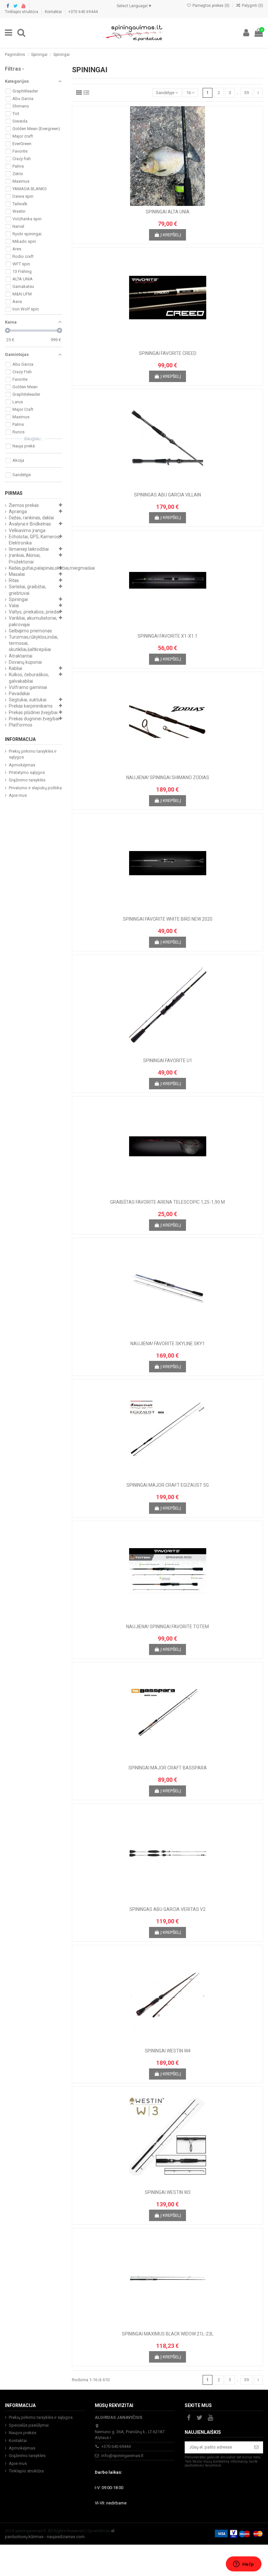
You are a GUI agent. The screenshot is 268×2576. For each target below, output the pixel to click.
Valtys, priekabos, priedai (34, 612)
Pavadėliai (19, 694)
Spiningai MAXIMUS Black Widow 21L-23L (168, 2334)
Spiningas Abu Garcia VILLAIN (167, 495)
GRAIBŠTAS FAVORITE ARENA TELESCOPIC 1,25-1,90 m (167, 1202)
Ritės (14, 580)
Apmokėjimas (22, 765)
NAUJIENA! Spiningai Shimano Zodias (168, 778)
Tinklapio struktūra (22, 12)
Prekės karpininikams (31, 706)
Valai (14, 606)
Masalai (17, 574)
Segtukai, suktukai (28, 700)
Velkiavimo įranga (27, 530)
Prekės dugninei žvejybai (34, 719)
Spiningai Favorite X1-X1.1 (167, 636)
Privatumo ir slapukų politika (35, 788)
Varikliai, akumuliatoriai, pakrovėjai (33, 621)
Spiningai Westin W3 (168, 2192)
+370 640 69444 (83, 12)
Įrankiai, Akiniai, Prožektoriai (25, 558)
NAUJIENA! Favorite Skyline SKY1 (168, 1344)
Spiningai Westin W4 (168, 2051)
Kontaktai (54, 12)
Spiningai (18, 599)
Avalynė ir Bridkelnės (30, 524)
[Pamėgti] (159, 204)
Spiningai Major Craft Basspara (168, 1768)
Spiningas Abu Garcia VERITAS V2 (167, 1909)
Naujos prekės (23, 2433)
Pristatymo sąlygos (27, 772)
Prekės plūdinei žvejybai (33, 712)
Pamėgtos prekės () (211, 6)
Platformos (21, 725)
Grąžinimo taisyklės (27, 780)
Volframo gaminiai (28, 687)
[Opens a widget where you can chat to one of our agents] (243, 2565)
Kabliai (16, 668)
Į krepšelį (171, 235)
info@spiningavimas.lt (122, 2456)
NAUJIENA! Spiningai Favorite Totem (167, 1627)
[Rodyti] (176, 204)
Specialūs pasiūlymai (29, 2425)
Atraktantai (21, 656)
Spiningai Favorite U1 (168, 1061)
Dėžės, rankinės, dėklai (31, 518)
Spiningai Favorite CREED (168, 353)
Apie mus (18, 795)
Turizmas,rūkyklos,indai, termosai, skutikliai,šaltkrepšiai (33, 643)
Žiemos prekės (24, 505)
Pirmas (14, 493)
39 (246, 93)
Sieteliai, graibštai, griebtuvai (27, 590)
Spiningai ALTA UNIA (168, 212)
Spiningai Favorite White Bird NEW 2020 (168, 919)
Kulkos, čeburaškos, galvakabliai (29, 678)
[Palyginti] (167, 204)
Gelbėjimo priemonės (30, 631)
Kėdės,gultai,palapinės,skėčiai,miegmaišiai (52, 568)
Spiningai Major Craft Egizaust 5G (168, 1485)
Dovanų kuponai (25, 662)
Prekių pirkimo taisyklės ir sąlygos (33, 754)
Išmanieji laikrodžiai (29, 549)
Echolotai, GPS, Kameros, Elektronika (34, 540)
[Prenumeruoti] (256, 2447)
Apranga (18, 511)
